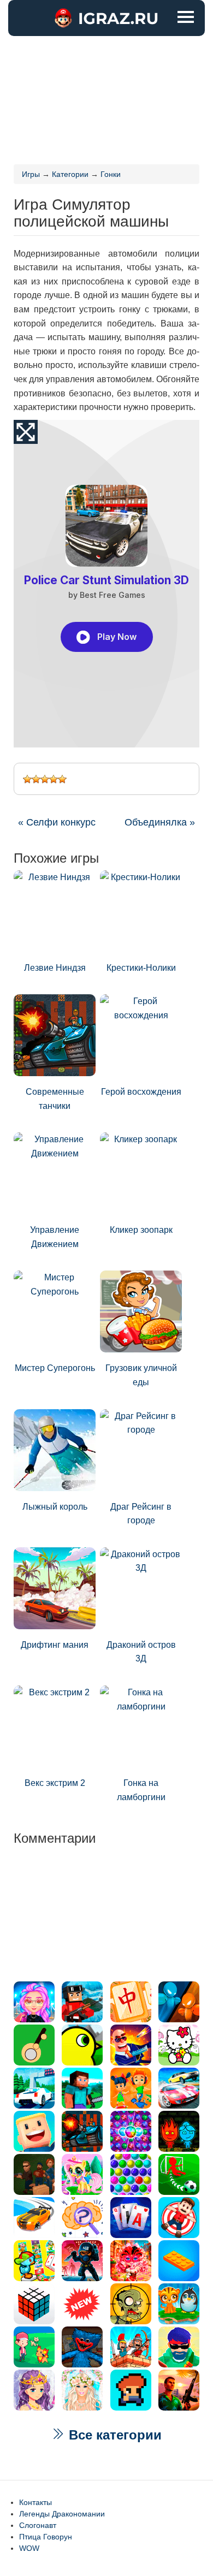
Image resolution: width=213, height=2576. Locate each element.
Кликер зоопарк (141, 1230)
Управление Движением (55, 1237)
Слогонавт (38, 2525)
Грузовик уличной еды (141, 1375)
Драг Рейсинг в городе (141, 1514)
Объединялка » (160, 822)
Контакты (35, 2502)
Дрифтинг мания (55, 1645)
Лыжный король (55, 1507)
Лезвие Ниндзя (55, 968)
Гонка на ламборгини (141, 1790)
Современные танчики (55, 1099)
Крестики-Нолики (141, 968)
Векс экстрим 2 (55, 1783)
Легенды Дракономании (62, 2514)
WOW (29, 2548)
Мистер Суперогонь (55, 1368)
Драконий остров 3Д (141, 1652)
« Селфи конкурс (57, 822)
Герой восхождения (141, 1092)
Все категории (113, 2435)
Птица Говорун (46, 2537)
